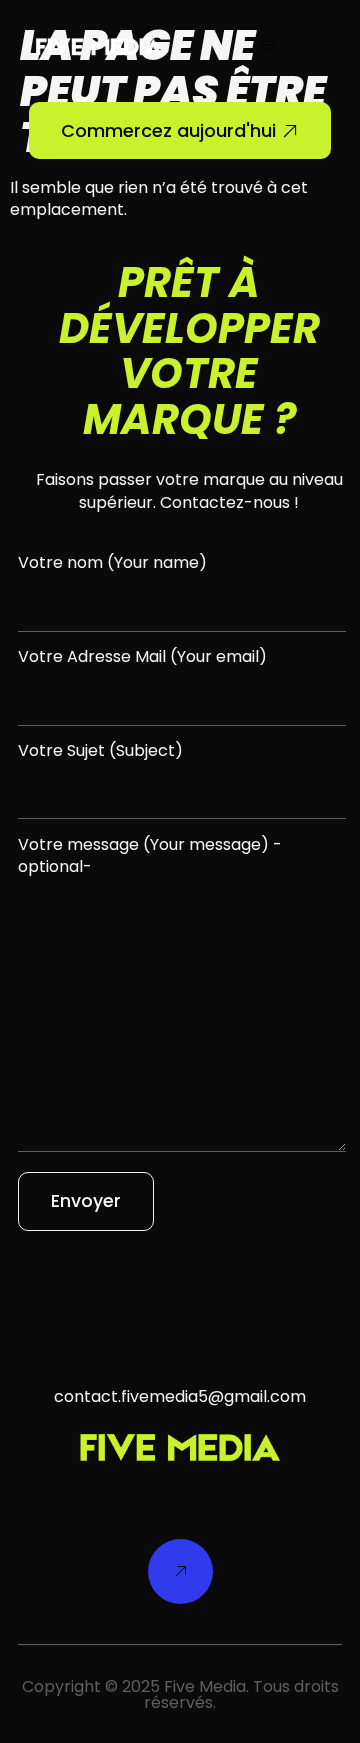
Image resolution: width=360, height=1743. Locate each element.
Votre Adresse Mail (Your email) (142, 657)
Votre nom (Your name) (112, 563)
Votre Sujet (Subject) (100, 751)
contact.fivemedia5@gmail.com (180, 1396)
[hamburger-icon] (268, 47)
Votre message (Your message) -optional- (150, 856)
